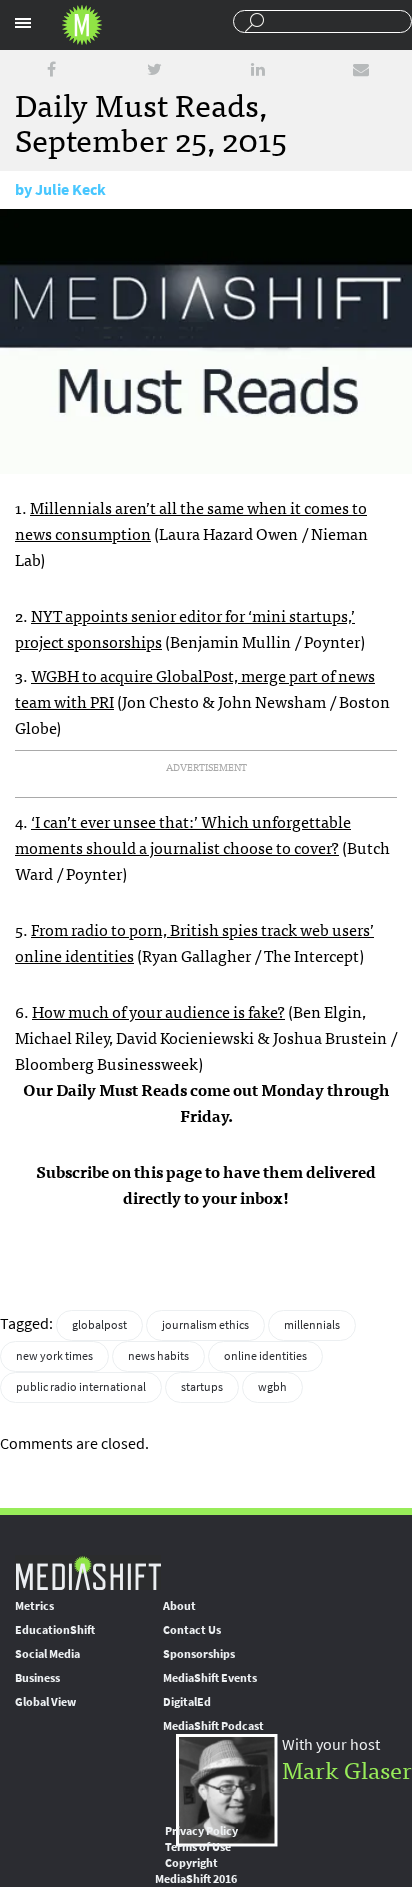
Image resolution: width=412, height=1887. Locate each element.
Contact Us (192, 1630)
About (179, 1606)
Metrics (34, 1606)
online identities (265, 1356)
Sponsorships (199, 1654)
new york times (54, 1356)
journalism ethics (205, 1325)
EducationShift (55, 1630)
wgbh (272, 1387)
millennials (312, 1325)
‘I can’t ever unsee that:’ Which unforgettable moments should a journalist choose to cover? (183, 834)
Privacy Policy (201, 1831)
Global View (45, 1702)
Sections (23, 23)
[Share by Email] (361, 69)
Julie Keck (70, 189)
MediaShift (88, 1572)
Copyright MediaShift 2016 (196, 1871)
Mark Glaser (347, 1768)
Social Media (47, 1654)
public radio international (81, 1387)
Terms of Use (198, 1847)
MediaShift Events (210, 1678)
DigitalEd (187, 1702)
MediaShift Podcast (213, 1726)
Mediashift (82, 25)
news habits (158, 1356)
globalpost (99, 1325)
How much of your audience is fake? (158, 1011)
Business (37, 1678)
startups (202, 1387)
